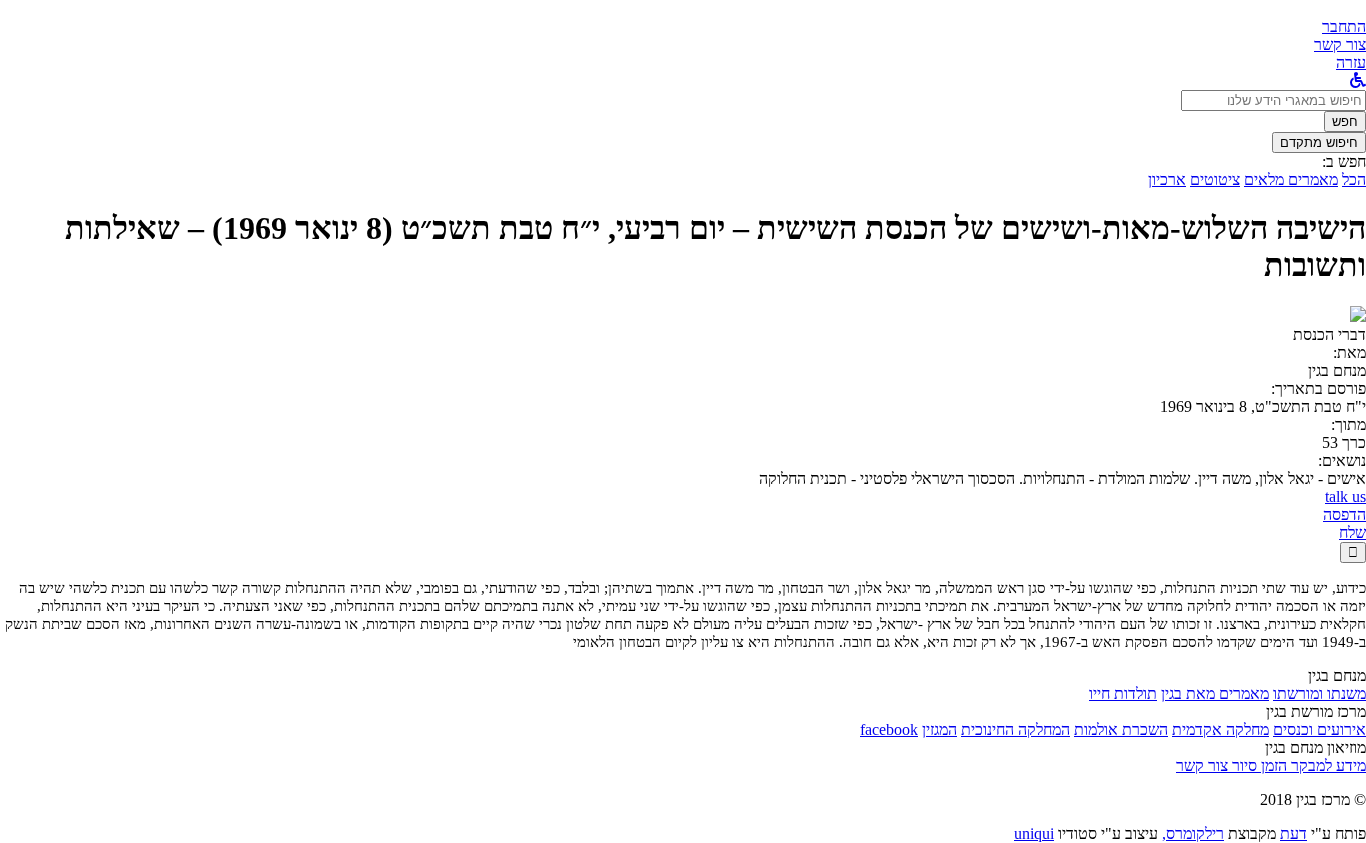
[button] (1344, 26)
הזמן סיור (1257, 765)
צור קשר (1202, 765)
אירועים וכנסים (1319, 729)
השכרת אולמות (1121, 729)
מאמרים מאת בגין (1215, 693)
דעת (1293, 833)
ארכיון (1167, 179)
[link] (1340, 44)
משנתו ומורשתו (1319, 693)
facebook (889, 729)
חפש (1345, 121)
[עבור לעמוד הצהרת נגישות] (1358, 80)
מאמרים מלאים (1291, 179)
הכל (1354, 179)
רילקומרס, (1193, 833)
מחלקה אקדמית (1220, 729)
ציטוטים (1215, 179)
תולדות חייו (1123, 693)
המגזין (939, 729)
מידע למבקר (1326, 765)
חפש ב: (1344, 161)
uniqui (1034, 833)
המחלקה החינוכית (1015, 729)
